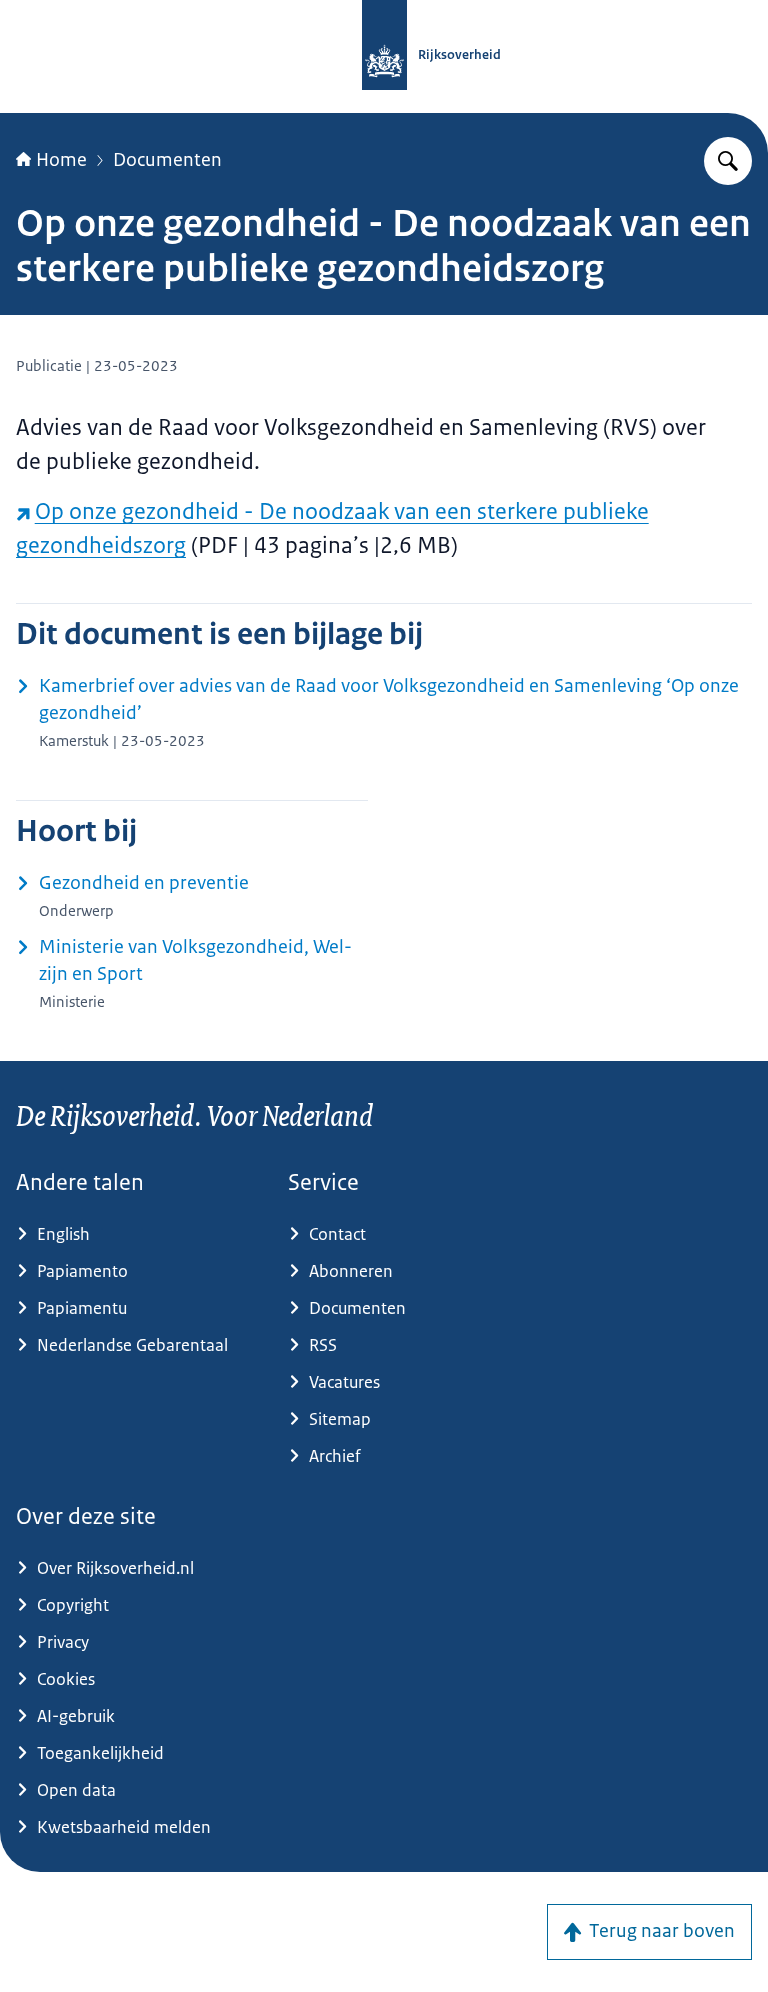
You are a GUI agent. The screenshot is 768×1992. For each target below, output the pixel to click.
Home (61, 160)
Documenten (167, 160)
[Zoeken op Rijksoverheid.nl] (728, 161)
